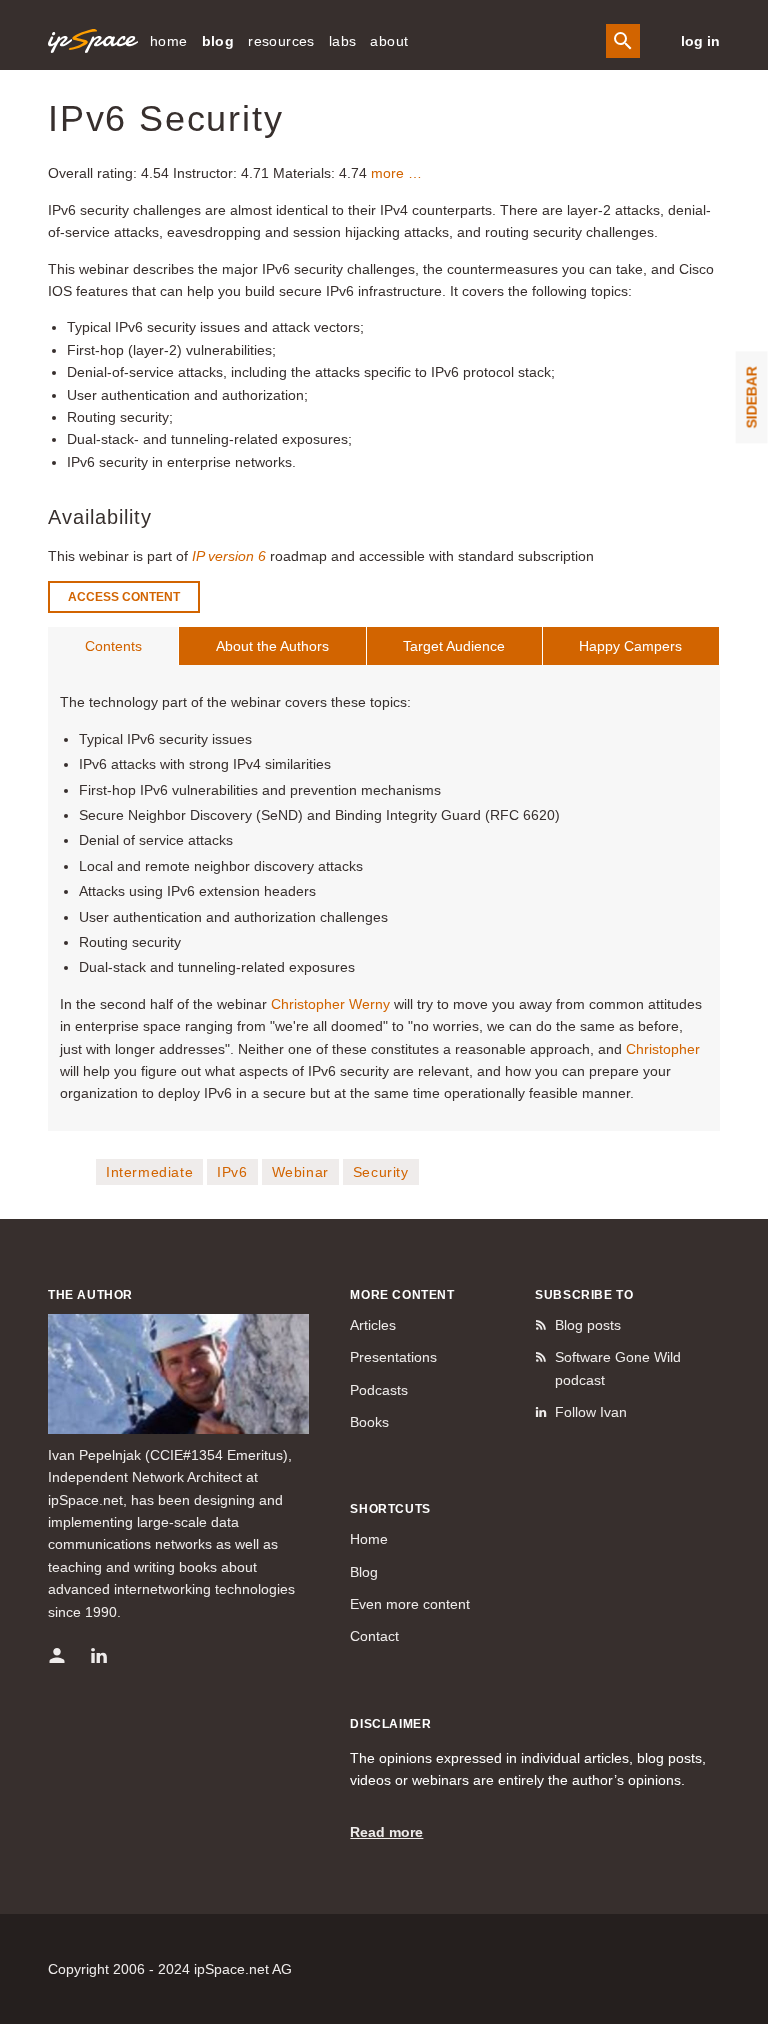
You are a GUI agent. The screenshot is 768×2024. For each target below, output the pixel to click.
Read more (386, 1832)
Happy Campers (630, 646)
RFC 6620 (522, 815)
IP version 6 (229, 556)
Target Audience (454, 646)
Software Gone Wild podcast (618, 1368)
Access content (124, 597)
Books (369, 1422)
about (389, 41)
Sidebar (752, 397)
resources (281, 41)
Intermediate (149, 1172)
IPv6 (232, 1172)
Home (369, 1539)
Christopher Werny (330, 1004)
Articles (373, 1325)
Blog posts (588, 1325)
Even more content (410, 1604)
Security (381, 1172)
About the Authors (272, 646)
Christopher (663, 1049)
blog (218, 41)
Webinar (300, 1172)
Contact (374, 1636)
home (169, 41)
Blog (364, 1572)
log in (700, 41)
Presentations (393, 1357)
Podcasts (379, 1390)
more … (396, 173)
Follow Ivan (591, 1412)
